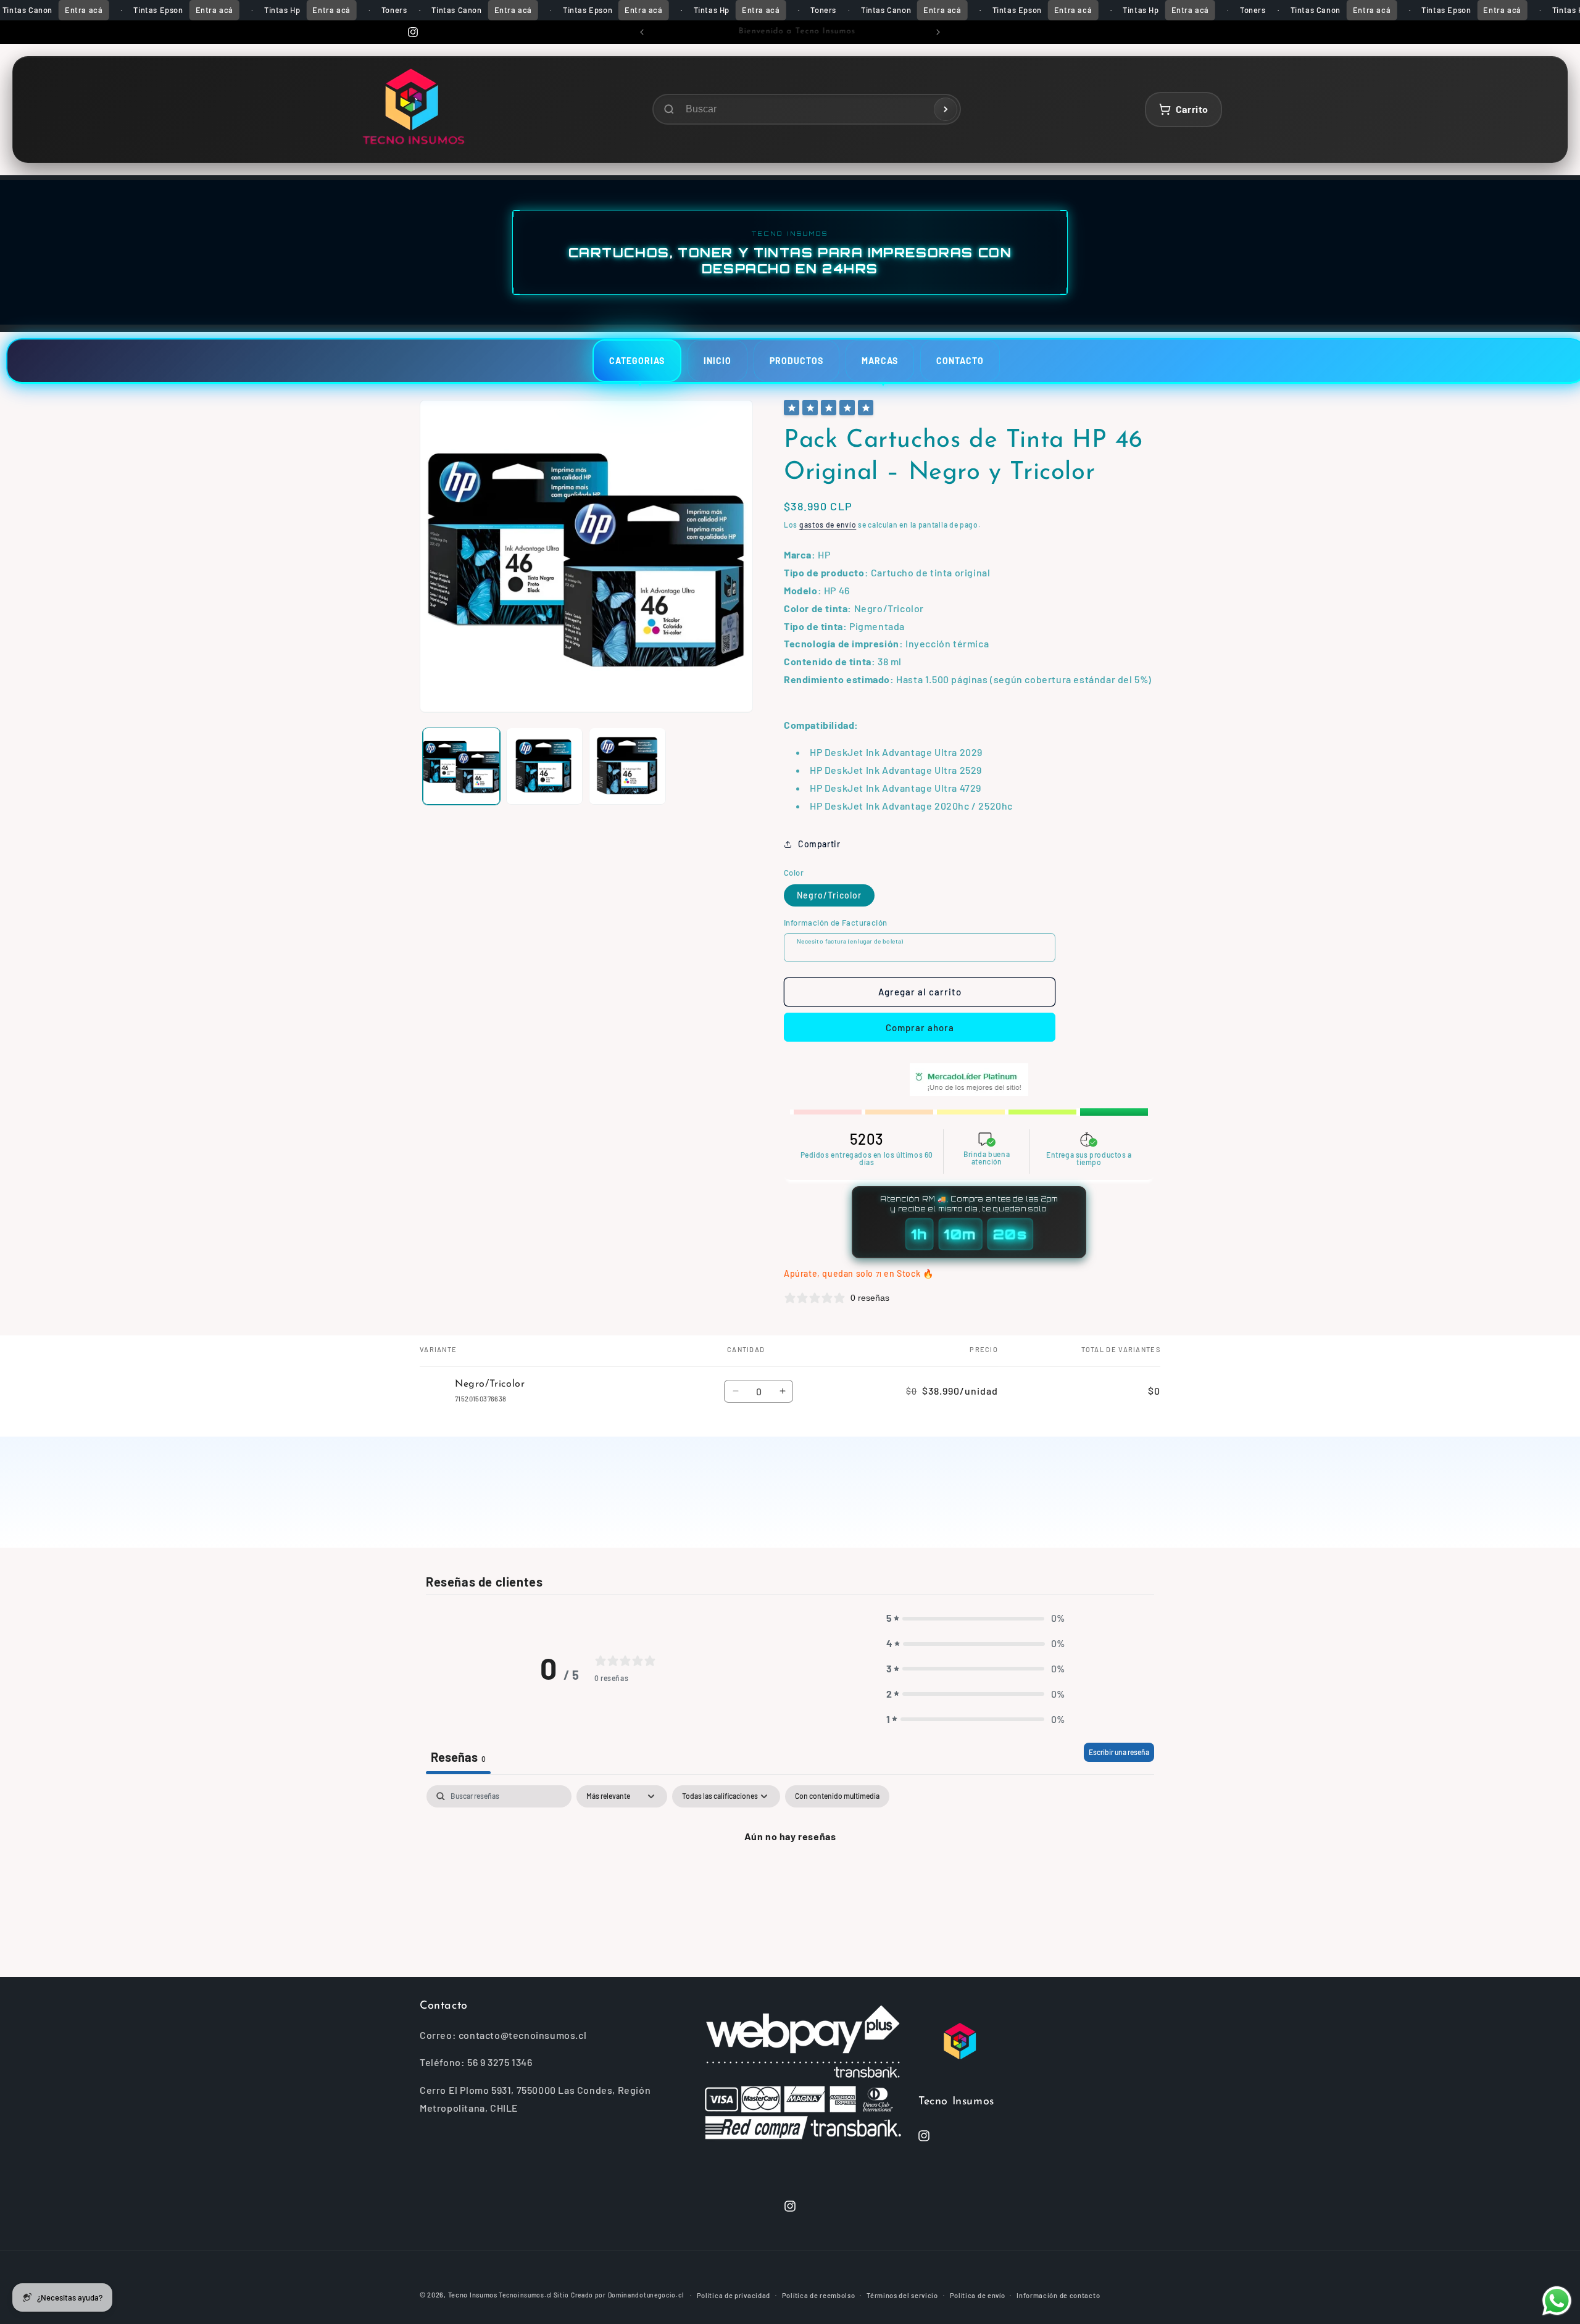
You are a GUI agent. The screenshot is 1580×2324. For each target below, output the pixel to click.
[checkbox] (837, 1796)
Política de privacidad (734, 2295)
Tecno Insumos (473, 2295)
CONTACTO (960, 361)
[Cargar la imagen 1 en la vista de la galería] (461, 766)
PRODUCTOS (796, 361)
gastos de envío (828, 525)
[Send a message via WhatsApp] (1557, 2301)
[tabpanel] (790, 1878)
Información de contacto (1058, 2295)
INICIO (717, 361)
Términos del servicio (902, 2295)
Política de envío (978, 2295)
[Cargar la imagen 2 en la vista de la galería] (545, 766)
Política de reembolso (819, 2295)
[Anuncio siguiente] (938, 32)
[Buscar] (946, 109)
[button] (976, 1618)
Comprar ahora (920, 1027)
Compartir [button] (819, 844)
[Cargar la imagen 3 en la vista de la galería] (627, 766)
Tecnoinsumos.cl (525, 2295)
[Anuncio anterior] (642, 32)
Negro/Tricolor (829, 895)
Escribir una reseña (1119, 1752)
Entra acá (84, 10)
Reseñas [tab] (458, 1757)
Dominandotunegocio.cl (646, 2295)
